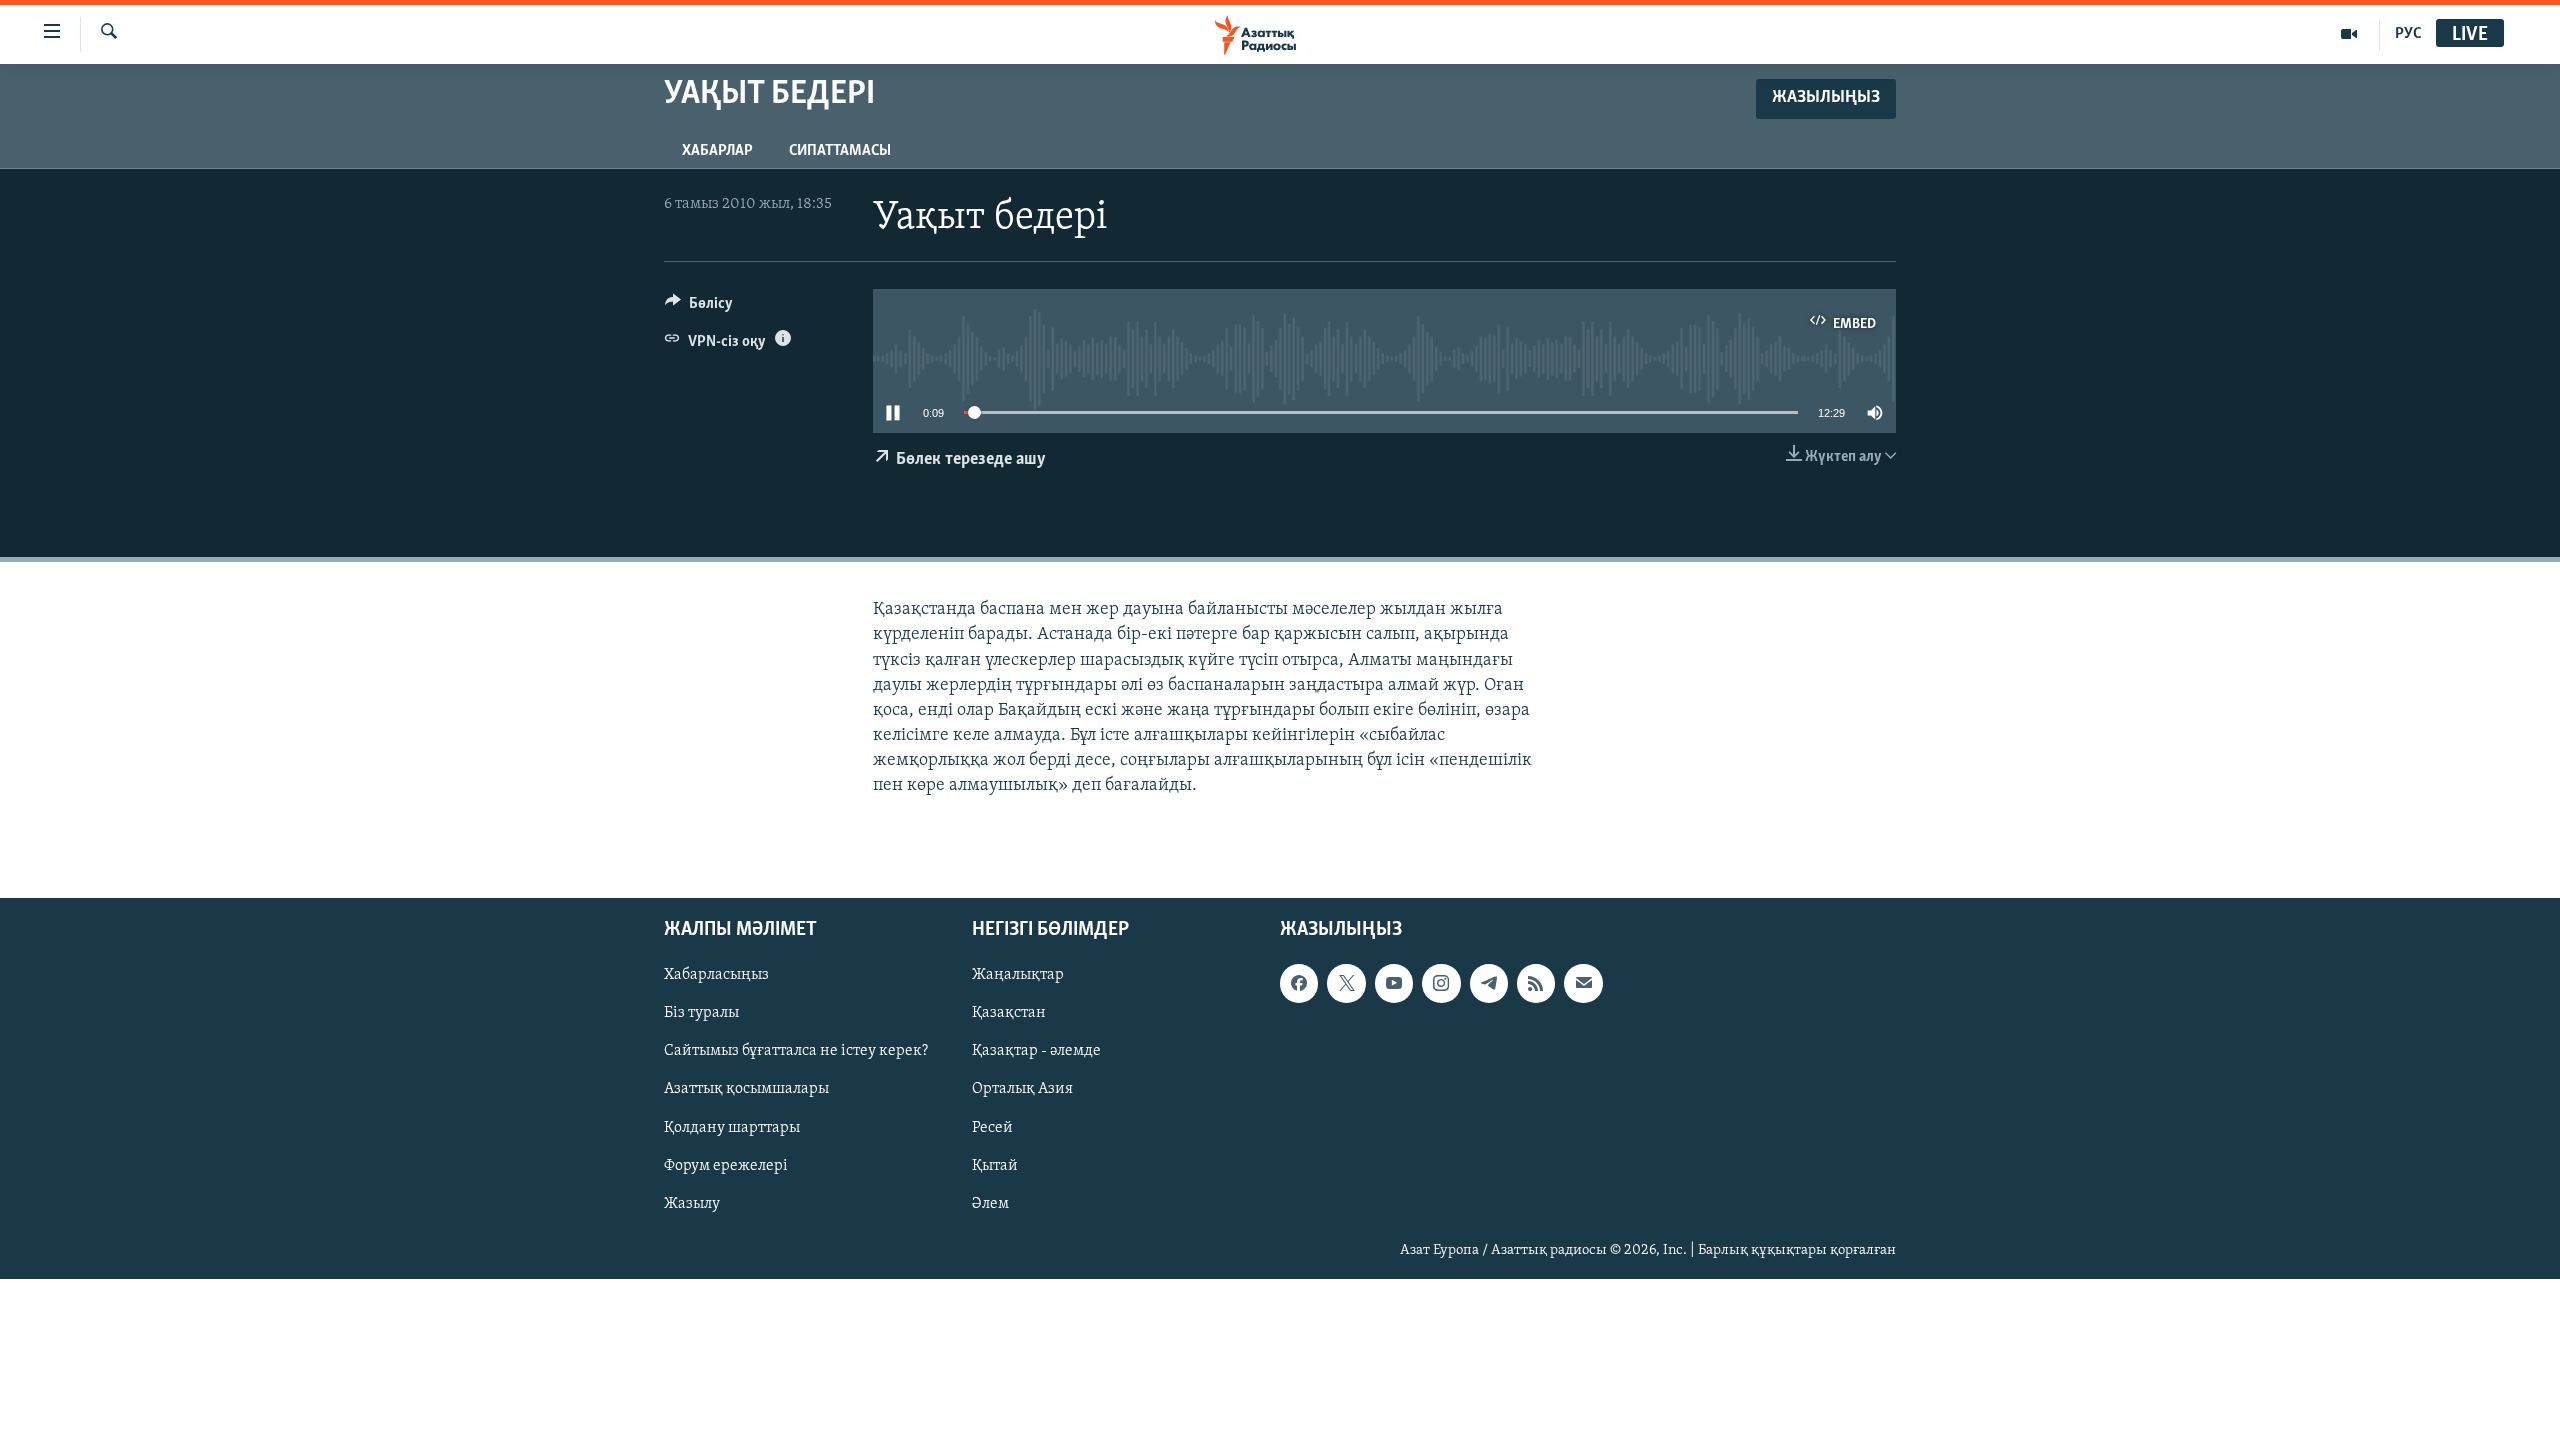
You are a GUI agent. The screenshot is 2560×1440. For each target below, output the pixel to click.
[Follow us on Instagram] (1441, 983)
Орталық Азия (1022, 1089)
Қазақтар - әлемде (1036, 1051)
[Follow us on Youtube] (1394, 983)
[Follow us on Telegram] (1489, 983)
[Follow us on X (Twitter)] (1346, 983)
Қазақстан (1009, 1013)
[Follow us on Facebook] (1299, 983)
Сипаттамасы (840, 151)
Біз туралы (701, 1013)
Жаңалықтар (1018, 975)
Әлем (990, 1203)
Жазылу (692, 1203)
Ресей (992, 1127)
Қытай (995, 1165)
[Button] (699, 308)
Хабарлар (717, 151)
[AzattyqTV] (2349, 34)
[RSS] (1536, 983)
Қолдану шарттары (732, 1127)
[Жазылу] (1583, 983)
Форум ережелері (726, 1165)
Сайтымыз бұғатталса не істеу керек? (796, 1051)
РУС (2408, 34)
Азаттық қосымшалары (746, 1089)
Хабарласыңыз (716, 975)
